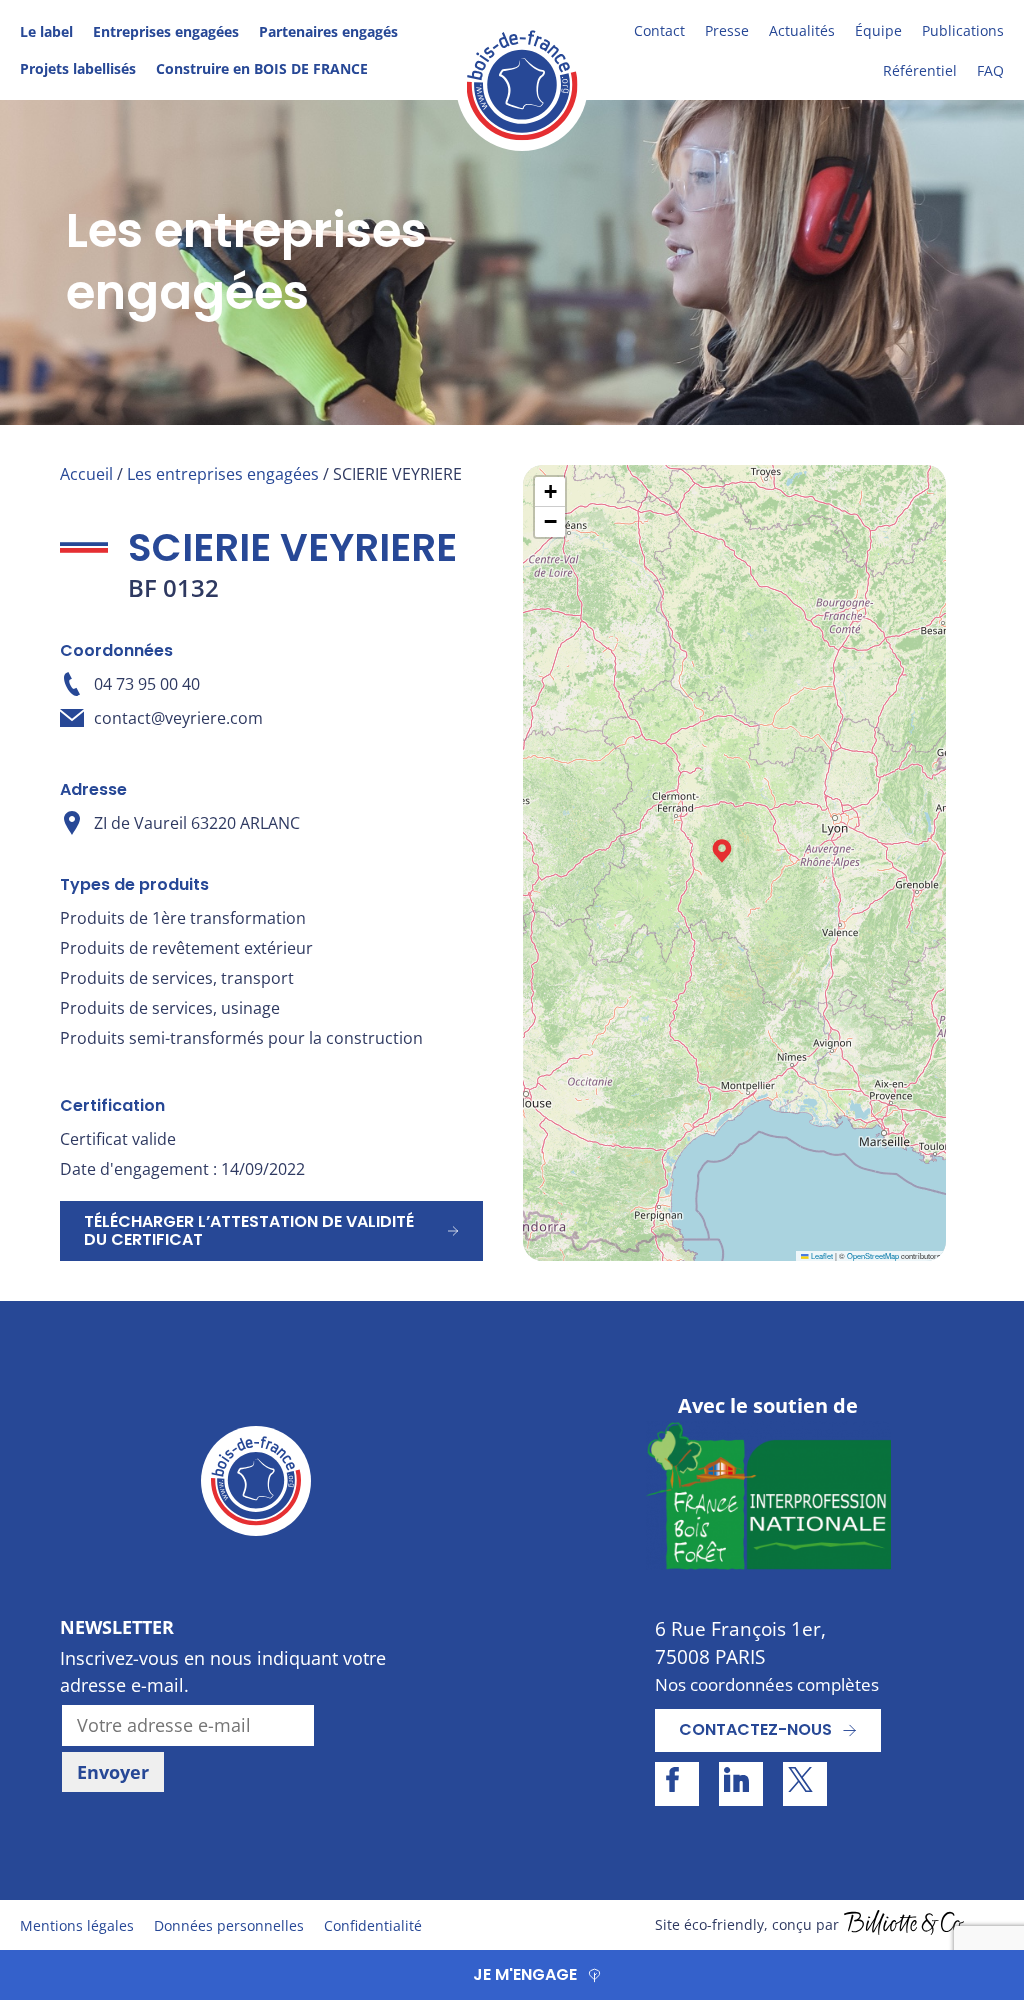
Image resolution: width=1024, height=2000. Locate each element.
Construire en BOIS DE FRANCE (262, 68)
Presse (727, 30)
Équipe (878, 30)
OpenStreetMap (873, 1255)
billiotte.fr (904, 1925)
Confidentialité (373, 1925)
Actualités (802, 30)
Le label (46, 31)
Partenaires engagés (328, 31)
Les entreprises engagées (223, 474)
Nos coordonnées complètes (767, 1684)
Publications (963, 30)
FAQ (990, 70)
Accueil (86, 474)
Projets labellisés (78, 68)
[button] (722, 851)
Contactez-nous (755, 1729)
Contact (659, 30)
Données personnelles (229, 1925)
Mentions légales (77, 1925)
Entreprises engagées (166, 31)
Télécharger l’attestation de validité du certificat (249, 1230)
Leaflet (821, 1255)
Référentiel (920, 70)
